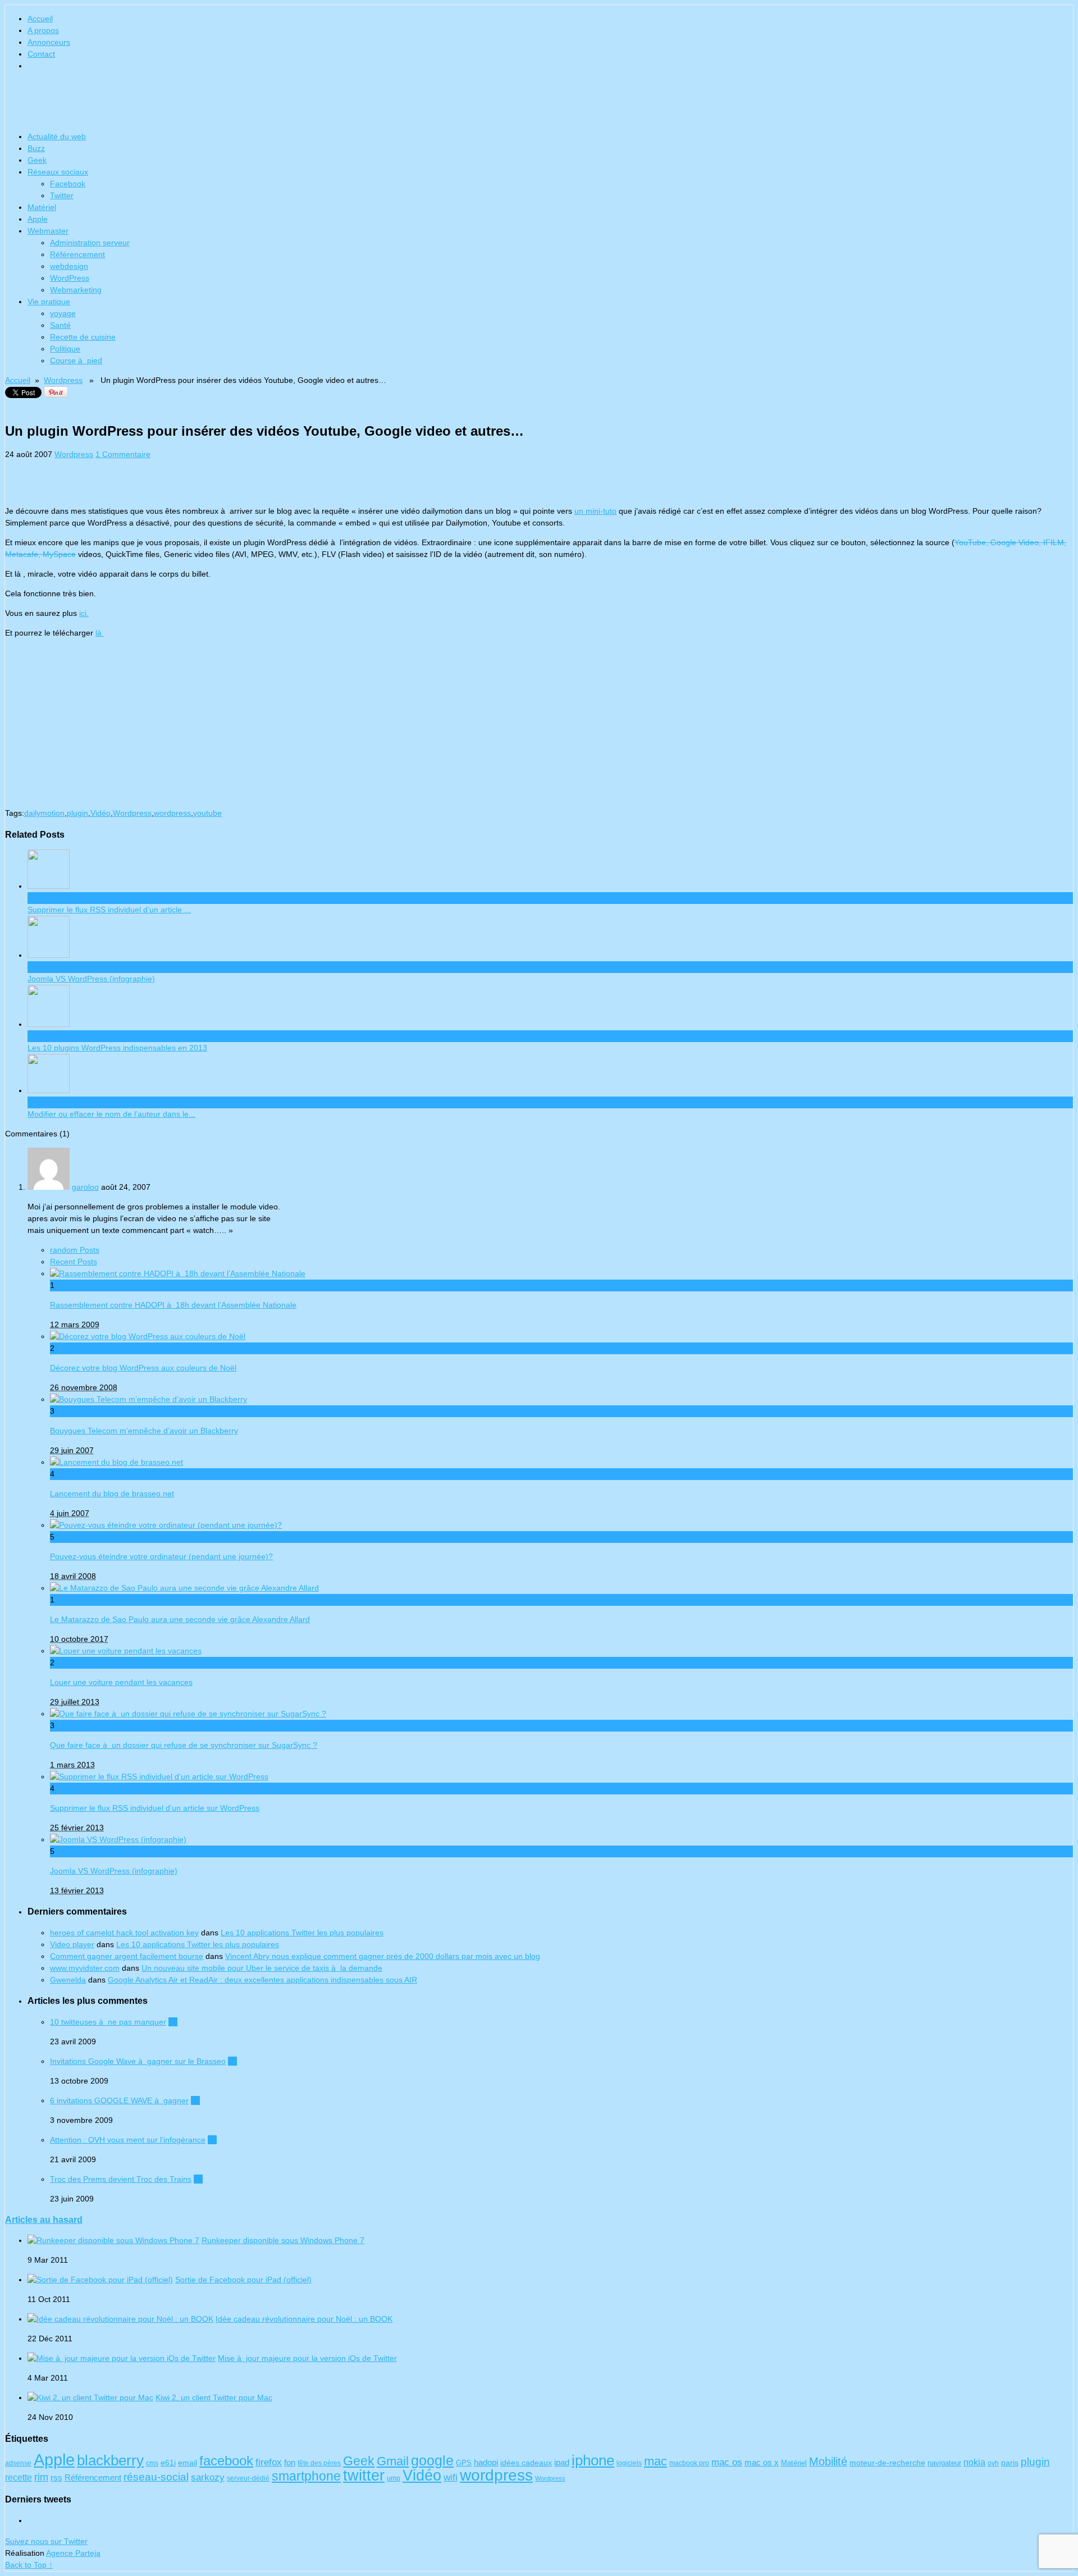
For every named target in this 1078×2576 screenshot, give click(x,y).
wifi (451, 2477)
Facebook (68, 184)
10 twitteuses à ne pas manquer (108, 2022)
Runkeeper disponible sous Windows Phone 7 (283, 2240)
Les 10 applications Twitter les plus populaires (302, 1933)
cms (152, 2463)
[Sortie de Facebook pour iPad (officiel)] (100, 2280)
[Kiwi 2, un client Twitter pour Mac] (90, 2397)
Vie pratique (49, 302)
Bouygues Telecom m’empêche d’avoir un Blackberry (144, 1431)
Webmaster (48, 231)
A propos (43, 30)
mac (656, 2461)
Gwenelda (68, 1980)
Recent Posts (74, 1262)
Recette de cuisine (83, 337)
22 (212, 2140)
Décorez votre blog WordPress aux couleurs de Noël (143, 1368)
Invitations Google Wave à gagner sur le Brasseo (138, 2061)
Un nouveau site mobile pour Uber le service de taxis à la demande (262, 1968)
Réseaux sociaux (58, 172)
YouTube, (972, 542)
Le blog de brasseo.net (539, 104)
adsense (18, 2463)
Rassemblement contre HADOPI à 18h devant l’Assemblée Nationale (173, 1305)
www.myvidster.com (85, 1968)
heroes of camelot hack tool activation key (124, 1933)
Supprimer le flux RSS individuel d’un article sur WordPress (155, 1808)
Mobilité (828, 2461)
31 (232, 2061)
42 (173, 2022)
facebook (226, 2461)
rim (41, 2477)
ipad (562, 2463)
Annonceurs (49, 42)
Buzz (36, 148)
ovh (993, 2463)
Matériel (42, 207)
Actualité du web (57, 136)
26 (195, 2100)
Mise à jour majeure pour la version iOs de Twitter (307, 2358)
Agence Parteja (73, 2553)
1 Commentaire (123, 454)
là (100, 633)
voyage (63, 313)
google (432, 2460)
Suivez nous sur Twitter (46, 2541)
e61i (168, 2463)
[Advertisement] (136, 477)
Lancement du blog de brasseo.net (112, 1493)
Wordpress (63, 380)
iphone (593, 2460)
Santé (60, 325)
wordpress (172, 813)
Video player (72, 1944)
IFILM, (1055, 542)
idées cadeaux (526, 2463)
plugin (77, 813)
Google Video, (1017, 542)
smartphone (306, 2476)
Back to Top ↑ (29, 2565)
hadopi (486, 2463)
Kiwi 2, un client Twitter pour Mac (214, 2397)
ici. (84, 613)
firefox (269, 2462)
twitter (364, 2475)
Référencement (77, 254)
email (188, 2463)
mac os (727, 2462)
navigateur (944, 2463)
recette (19, 2477)
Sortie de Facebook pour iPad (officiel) (243, 2280)
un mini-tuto (595, 511)
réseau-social (156, 2477)
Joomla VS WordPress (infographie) (114, 1871)
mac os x (762, 2462)
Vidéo (101, 813)
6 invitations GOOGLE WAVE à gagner (119, 2100)
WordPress (70, 278)
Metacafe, (24, 554)
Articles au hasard (44, 2219)
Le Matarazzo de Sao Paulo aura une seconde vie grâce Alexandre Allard (180, 1619)
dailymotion (44, 813)
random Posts (75, 1250)
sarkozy (208, 2477)
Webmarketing (76, 290)
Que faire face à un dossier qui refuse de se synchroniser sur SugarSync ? (184, 1745)
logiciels (629, 2463)
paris (1010, 2463)
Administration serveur (90, 243)
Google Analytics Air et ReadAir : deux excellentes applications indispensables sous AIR (262, 1980)
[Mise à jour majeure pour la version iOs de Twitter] (122, 2358)
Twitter (62, 195)
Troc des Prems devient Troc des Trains (121, 2179)
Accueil (40, 19)
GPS (464, 2463)
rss (56, 2477)
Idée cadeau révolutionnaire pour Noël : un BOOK (304, 2319)
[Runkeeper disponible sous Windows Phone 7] (113, 2240)
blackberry (110, 2460)
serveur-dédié (248, 2478)
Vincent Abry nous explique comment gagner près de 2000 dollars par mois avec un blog (383, 1956)
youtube (207, 813)
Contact (41, 54)
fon (290, 2463)
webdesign (69, 266)
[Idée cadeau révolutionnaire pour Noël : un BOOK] (120, 2319)
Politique (65, 349)
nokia (974, 2462)
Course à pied (76, 360)
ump (394, 2478)
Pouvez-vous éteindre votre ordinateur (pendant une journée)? (161, 1556)
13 (198, 2179)
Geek (37, 160)
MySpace (59, 554)
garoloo (85, 1187)
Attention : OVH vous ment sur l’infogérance (128, 2140)
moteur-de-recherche (887, 2463)
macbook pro (689, 2463)
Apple (38, 219)
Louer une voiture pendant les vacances (121, 1682)
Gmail (393, 2461)
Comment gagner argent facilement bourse (127, 1956)
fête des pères (319, 2463)
